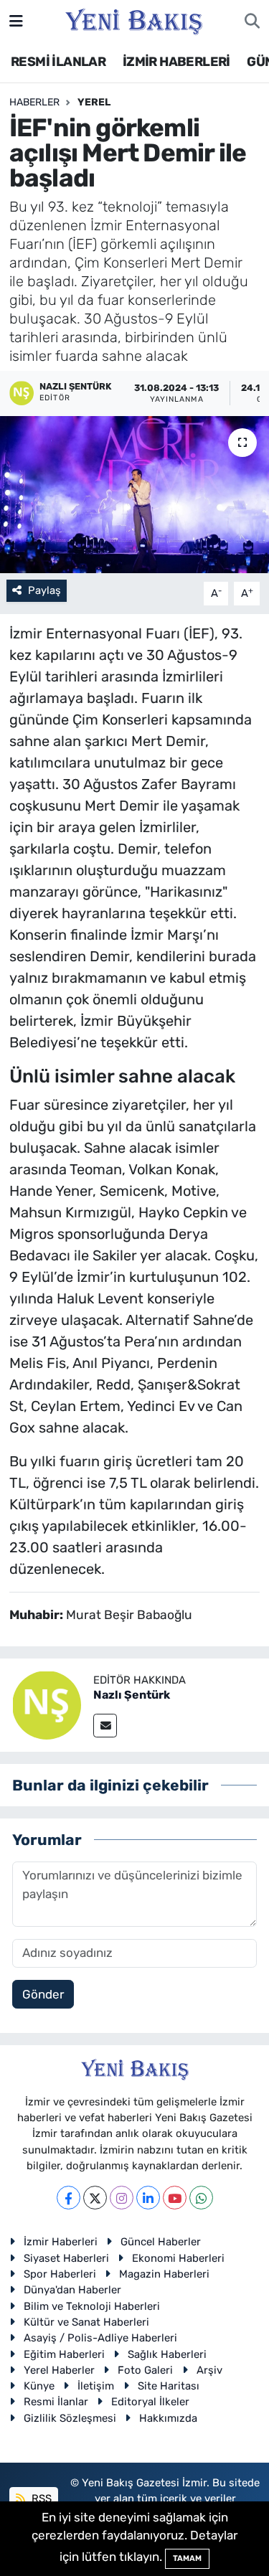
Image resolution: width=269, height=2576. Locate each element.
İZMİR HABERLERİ (176, 62)
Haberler (34, 102)
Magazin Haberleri (164, 2274)
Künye (39, 2386)
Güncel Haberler (161, 2242)
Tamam (187, 2558)
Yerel (94, 102)
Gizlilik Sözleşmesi (70, 2418)
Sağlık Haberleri (167, 2354)
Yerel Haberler (59, 2370)
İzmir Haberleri (61, 2242)
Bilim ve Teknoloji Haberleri (92, 2306)
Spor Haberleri (60, 2274)
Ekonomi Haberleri (178, 2258)
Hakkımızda (168, 2418)
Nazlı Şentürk (132, 1695)
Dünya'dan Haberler (72, 2290)
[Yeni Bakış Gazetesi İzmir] (134, 20)
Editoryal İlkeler (150, 2402)
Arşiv (209, 2370)
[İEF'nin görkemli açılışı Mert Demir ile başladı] (134, 495)
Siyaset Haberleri (66, 2258)
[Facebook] (69, 2198)
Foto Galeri (145, 2370)
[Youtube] (175, 2198)
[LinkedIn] (148, 2198)
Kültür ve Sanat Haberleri (86, 2322)
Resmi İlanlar (56, 2402)
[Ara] (252, 22)
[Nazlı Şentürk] (47, 1704)
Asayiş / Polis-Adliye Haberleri (100, 2338)
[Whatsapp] (201, 2198)
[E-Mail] (105, 1726)
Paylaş (44, 590)
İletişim (96, 2386)
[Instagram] (122, 2198)
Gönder (43, 1994)
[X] (95, 2198)
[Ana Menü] (16, 21)
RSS (40, 2499)
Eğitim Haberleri (64, 2354)
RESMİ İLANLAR (58, 62)
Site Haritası (169, 2386)
